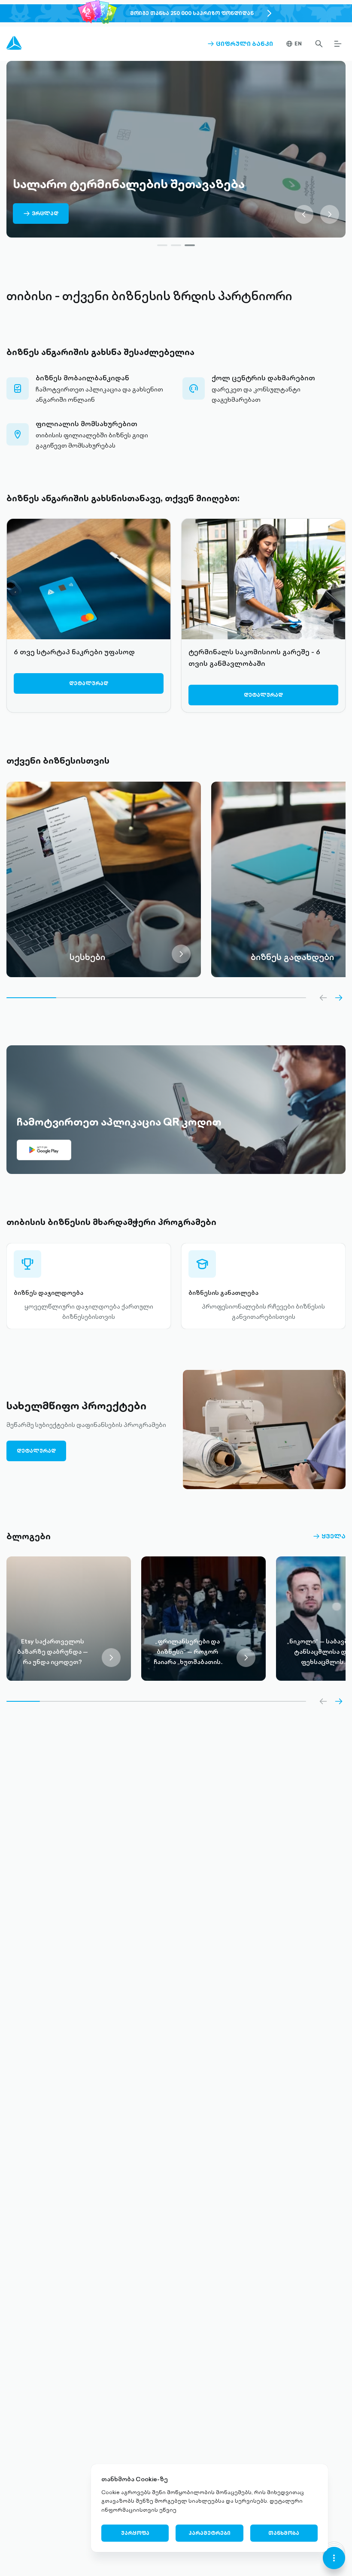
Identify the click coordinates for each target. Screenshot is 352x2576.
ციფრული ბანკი (240, 44)
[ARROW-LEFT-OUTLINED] (323, 998)
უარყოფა (135, 2533)
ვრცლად (41, 217)
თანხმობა (284, 2533)
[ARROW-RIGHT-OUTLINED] (339, 998)
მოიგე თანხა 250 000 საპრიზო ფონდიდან (192, 13)
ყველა (329, 1536)
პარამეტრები (209, 2533)
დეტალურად (89, 683)
